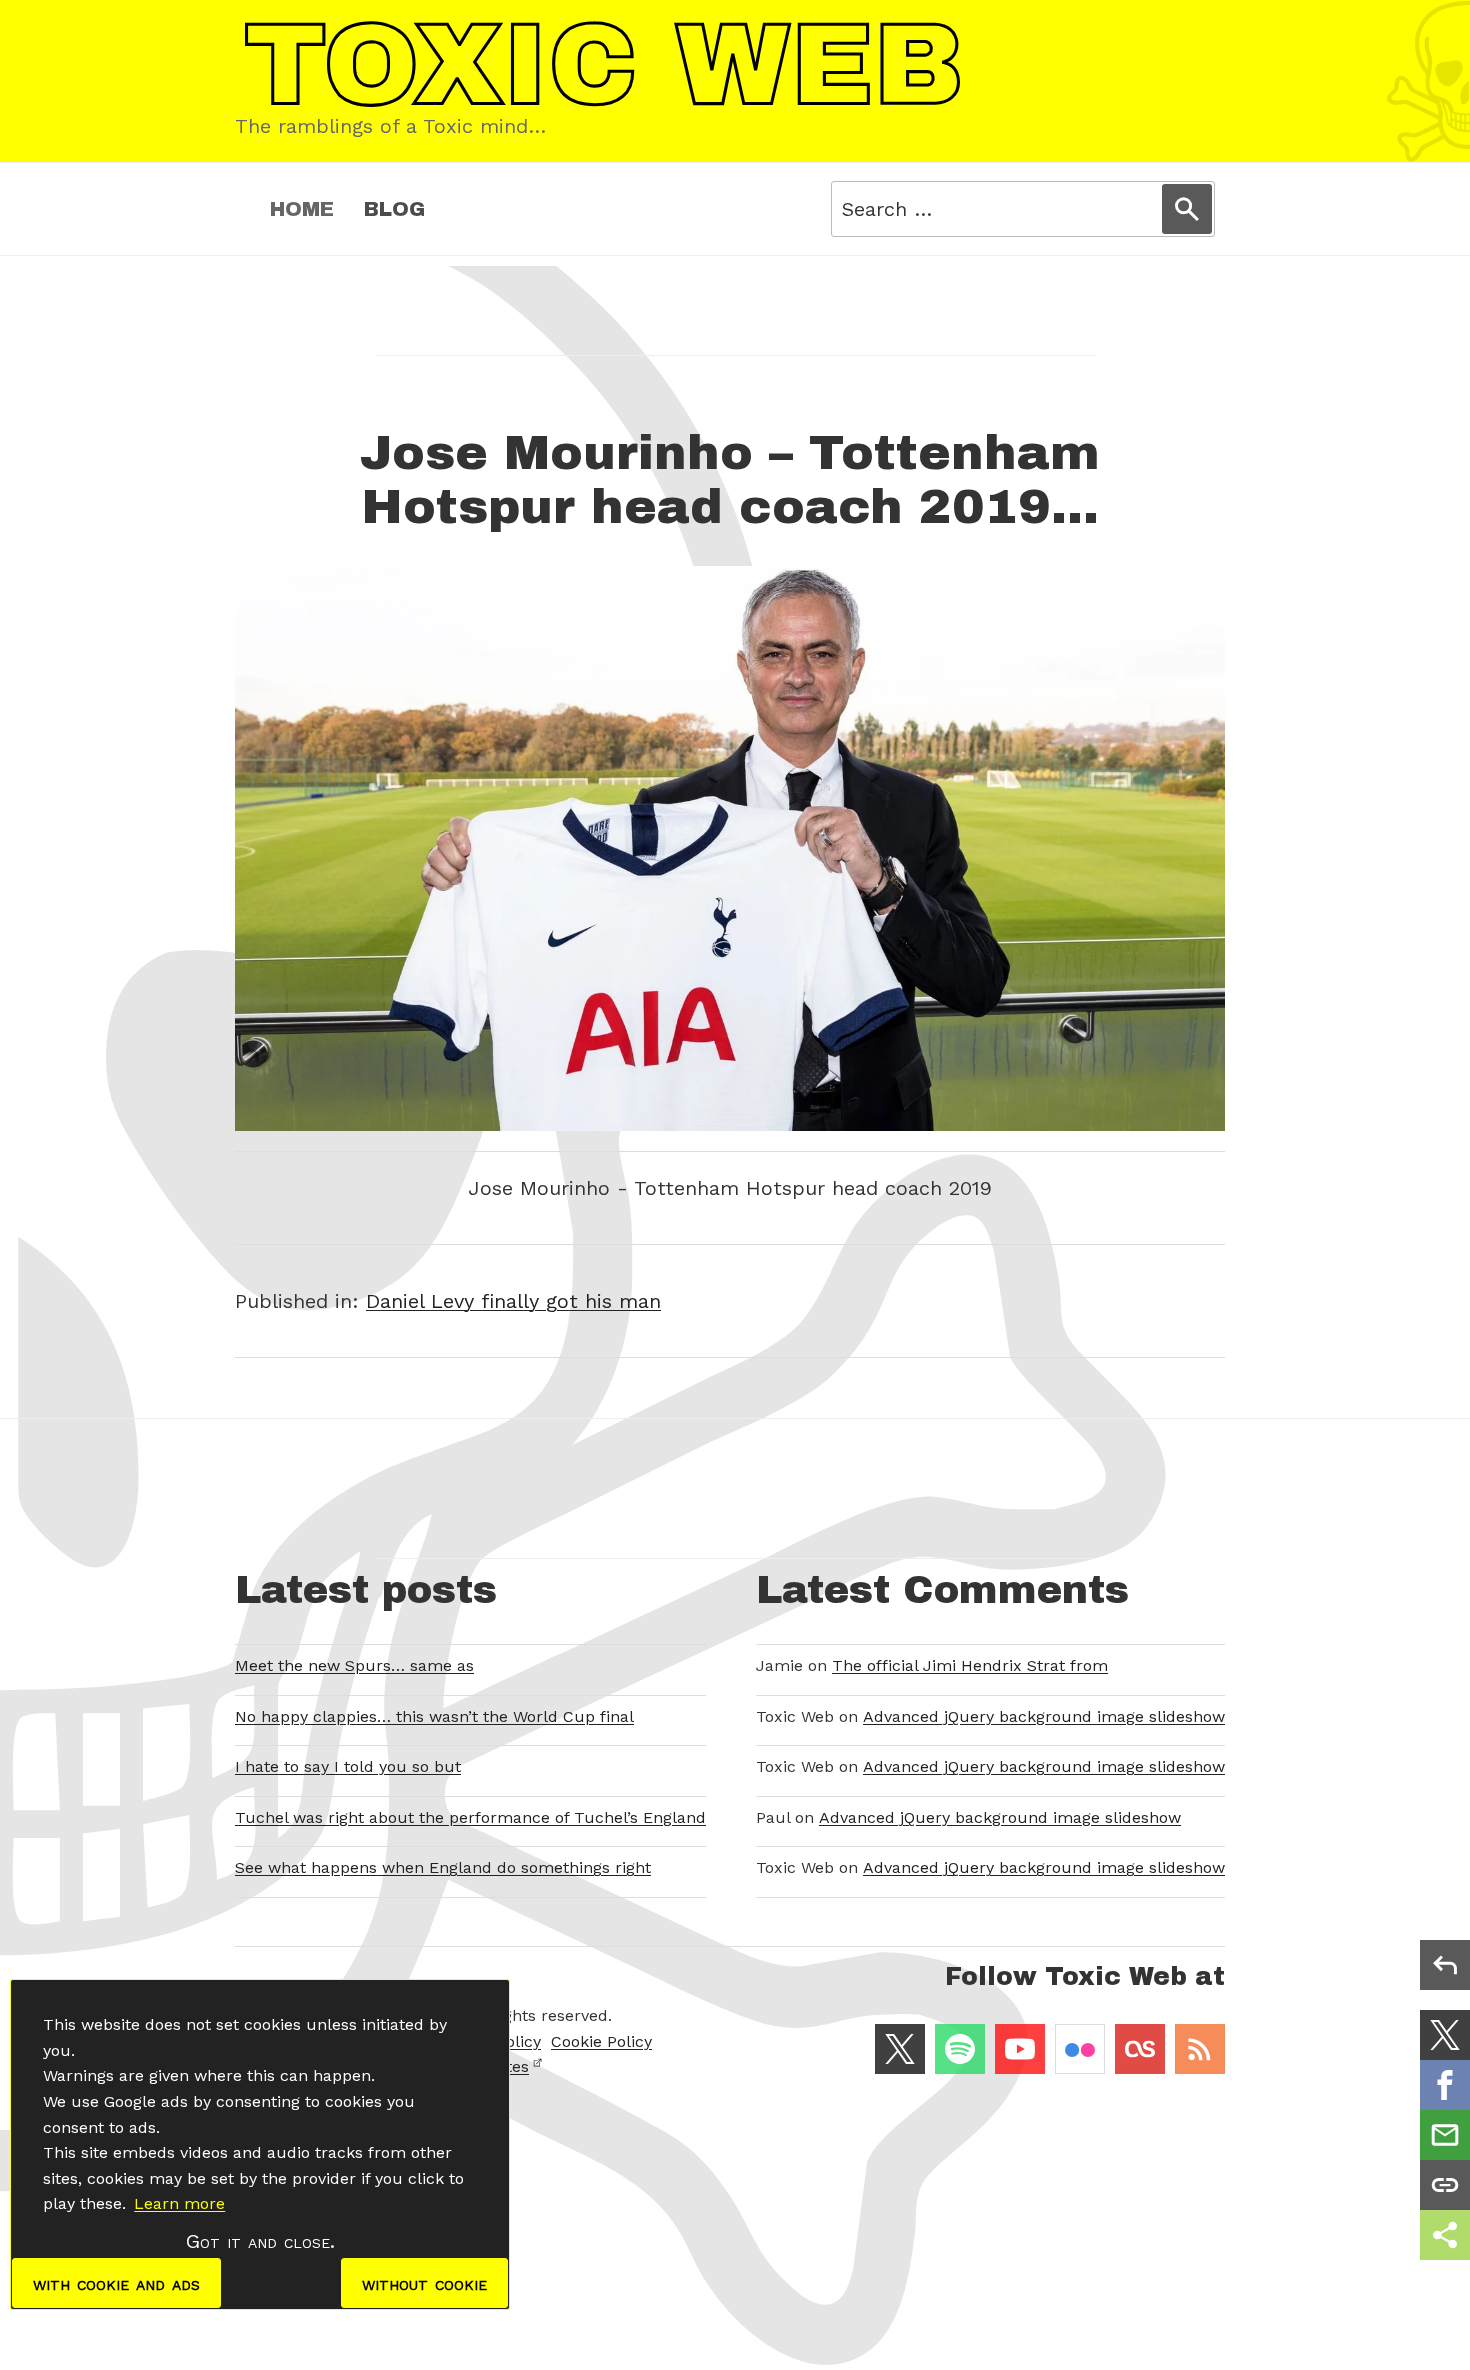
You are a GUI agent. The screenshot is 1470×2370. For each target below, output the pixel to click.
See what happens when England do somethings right (443, 1867)
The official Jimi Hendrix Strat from (970, 1665)
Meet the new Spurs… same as (354, 1665)
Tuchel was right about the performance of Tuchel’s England (470, 1817)
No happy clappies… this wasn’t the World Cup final (434, 1716)
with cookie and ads (116, 2283)
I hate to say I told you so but (348, 1766)
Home (302, 209)
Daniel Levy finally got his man (513, 1301)
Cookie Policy (601, 2041)
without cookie (424, 2283)
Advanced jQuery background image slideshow (1044, 1716)
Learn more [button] (179, 2203)
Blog (394, 209)
